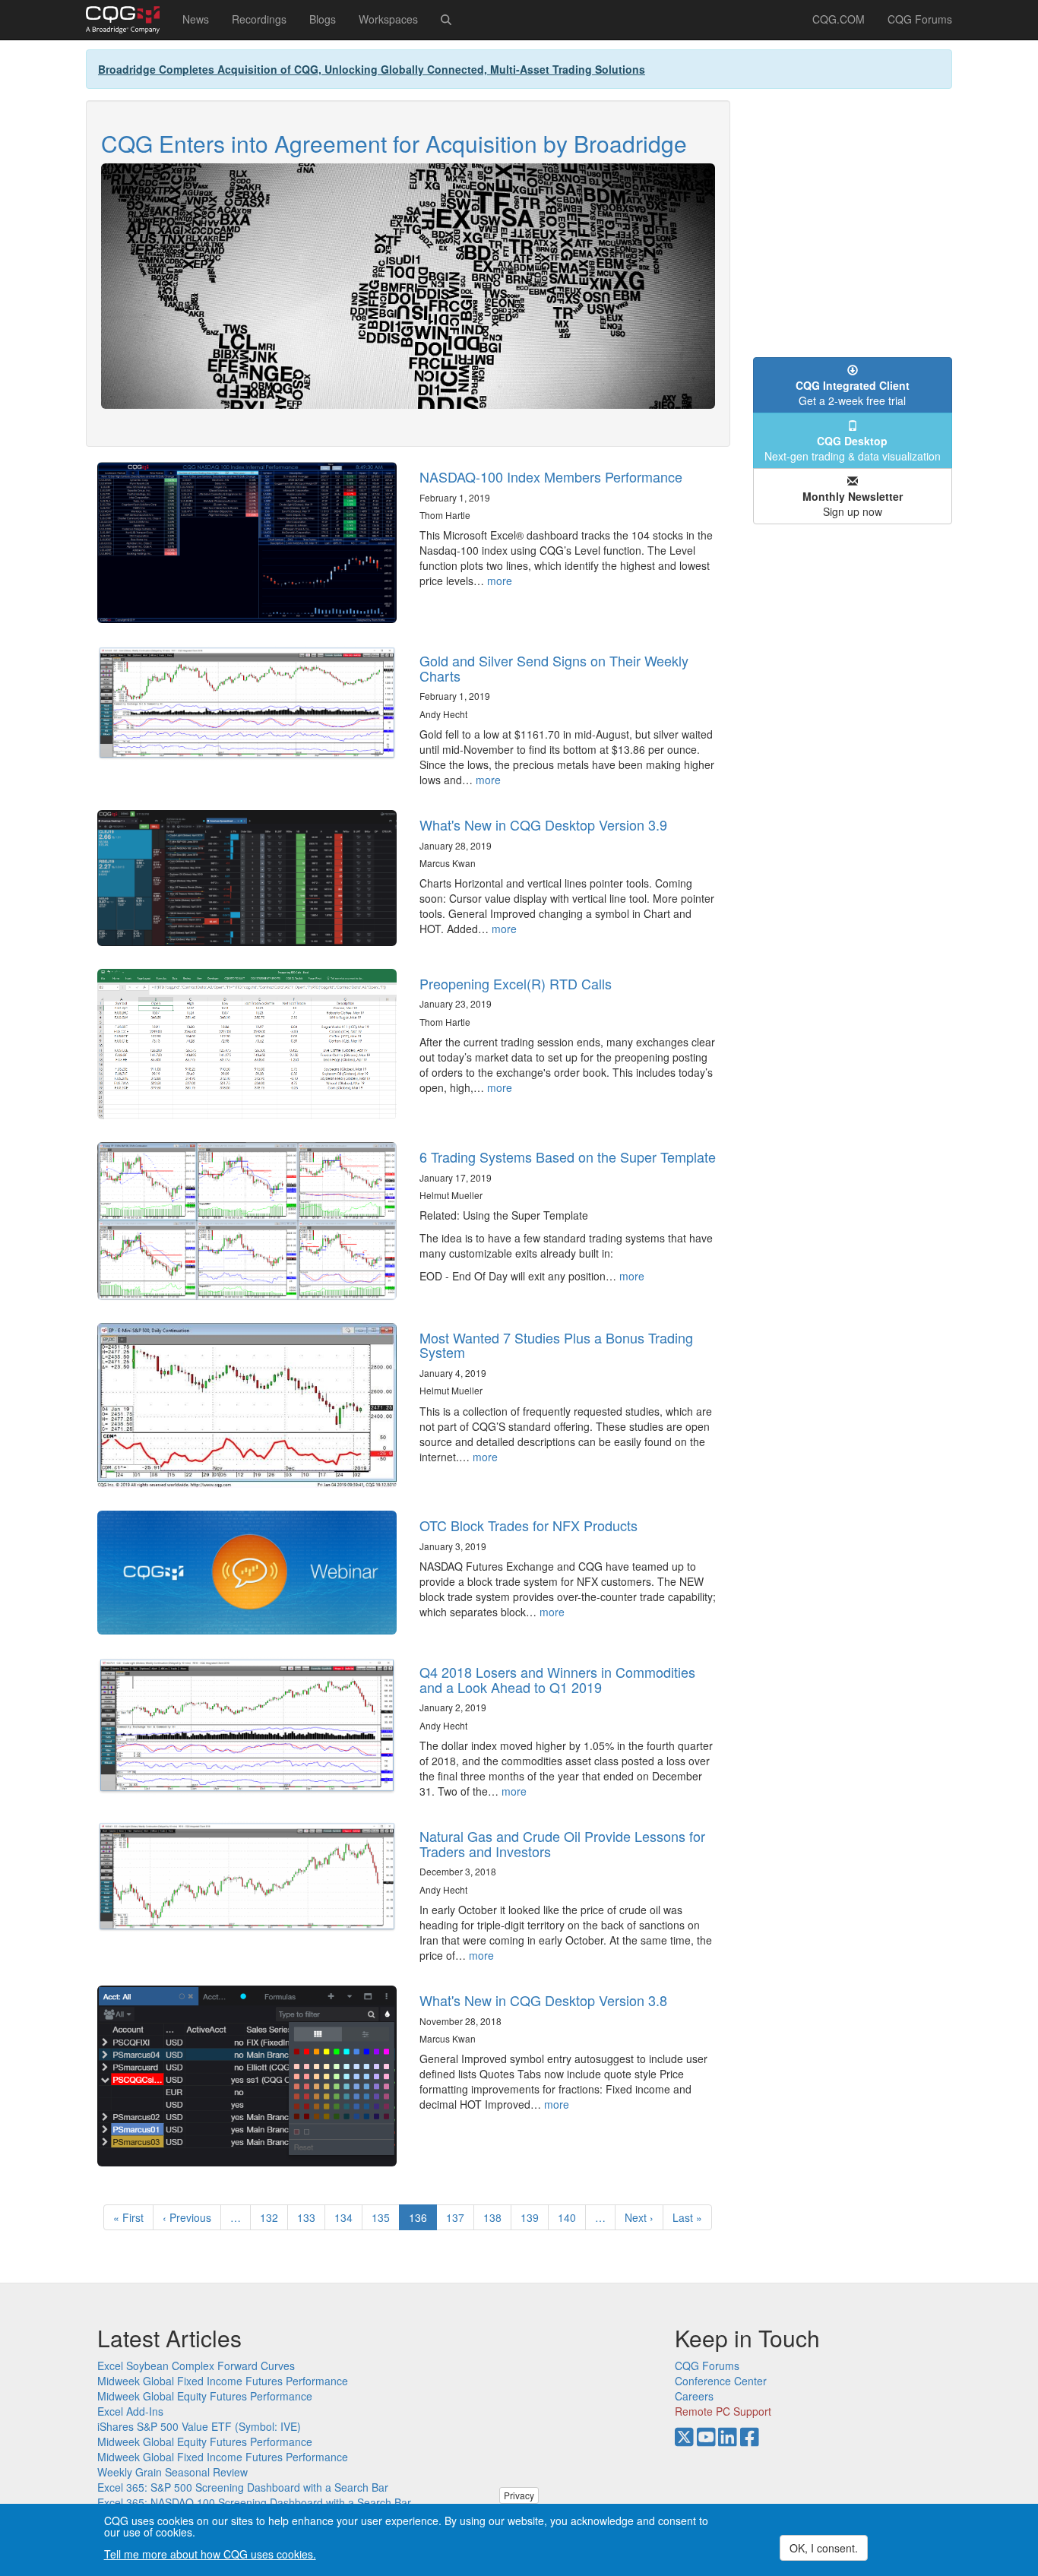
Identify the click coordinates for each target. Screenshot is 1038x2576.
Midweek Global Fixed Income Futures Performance (223, 2381)
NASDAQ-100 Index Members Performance (551, 476)
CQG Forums (920, 19)
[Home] (128, 20)
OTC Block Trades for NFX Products (528, 1525)
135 (384, 2217)
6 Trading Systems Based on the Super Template (568, 1157)
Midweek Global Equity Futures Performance (205, 2396)
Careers (694, 2396)
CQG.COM (839, 19)
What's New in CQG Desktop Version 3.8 (543, 2000)
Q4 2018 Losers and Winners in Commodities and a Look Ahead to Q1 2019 (557, 1679)
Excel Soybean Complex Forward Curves (196, 2366)
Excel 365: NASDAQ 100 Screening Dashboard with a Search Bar (254, 2502)
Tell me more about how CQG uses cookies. (210, 2555)
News (196, 19)
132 (272, 2217)
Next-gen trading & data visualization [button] (853, 448)
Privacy (519, 2495)
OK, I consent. (824, 2548)
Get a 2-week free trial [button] (853, 393)
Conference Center (721, 2381)
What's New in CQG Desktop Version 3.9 (543, 824)
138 (496, 2217)
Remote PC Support (723, 2411)
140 (570, 2217)
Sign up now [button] (853, 504)
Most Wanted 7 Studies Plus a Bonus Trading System (556, 1345)
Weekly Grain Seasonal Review (172, 2472)
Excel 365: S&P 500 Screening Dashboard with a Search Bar (243, 2487)
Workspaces (388, 19)
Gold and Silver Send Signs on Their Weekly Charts (554, 668)
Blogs (323, 19)
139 (533, 2217)
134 (347, 2217)
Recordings (259, 19)
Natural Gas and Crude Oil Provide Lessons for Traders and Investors (562, 1843)
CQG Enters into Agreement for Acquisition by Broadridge (394, 143)
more (500, 581)
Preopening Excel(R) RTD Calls (516, 983)
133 (310, 2217)
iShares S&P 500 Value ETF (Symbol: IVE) (199, 2426)
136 (423, 2220)
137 (459, 2217)
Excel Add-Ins (130, 2411)
